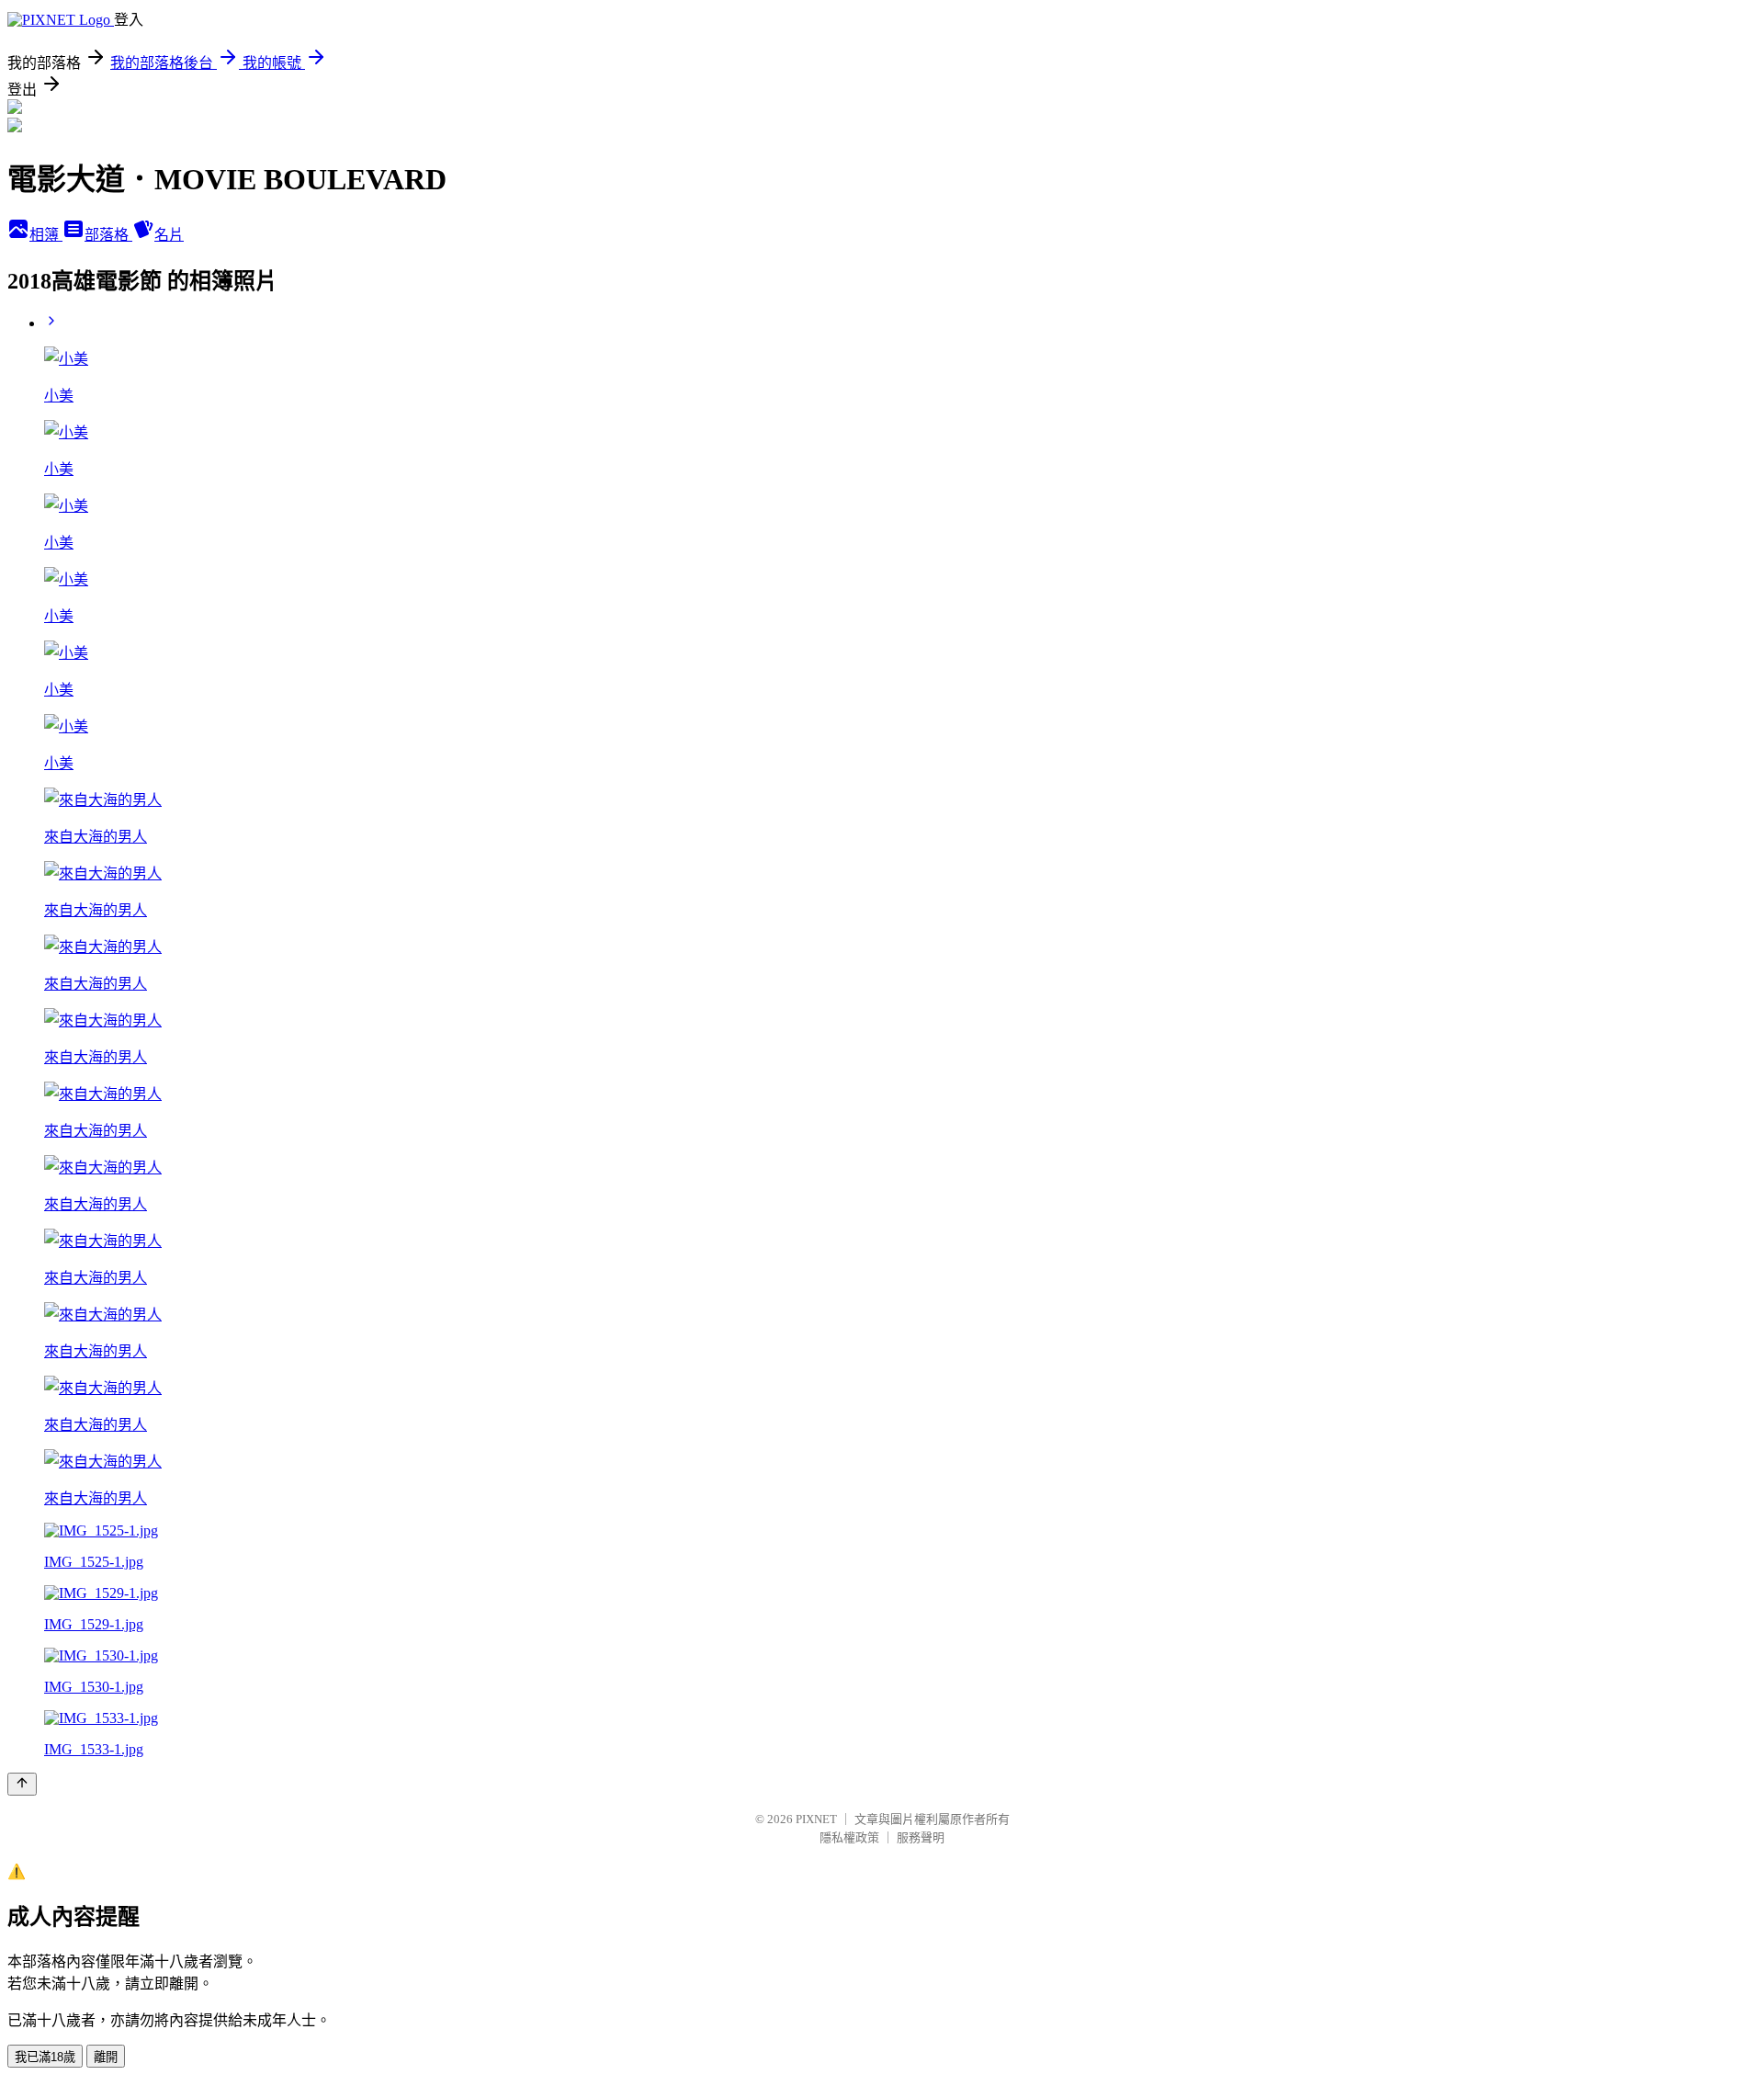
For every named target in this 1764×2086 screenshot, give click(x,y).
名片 (169, 235)
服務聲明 (921, 1837)
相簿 (46, 235)
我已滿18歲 (45, 2057)
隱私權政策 (849, 1837)
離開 (106, 2057)
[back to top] (22, 1784)
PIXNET (816, 1819)
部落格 (108, 235)
